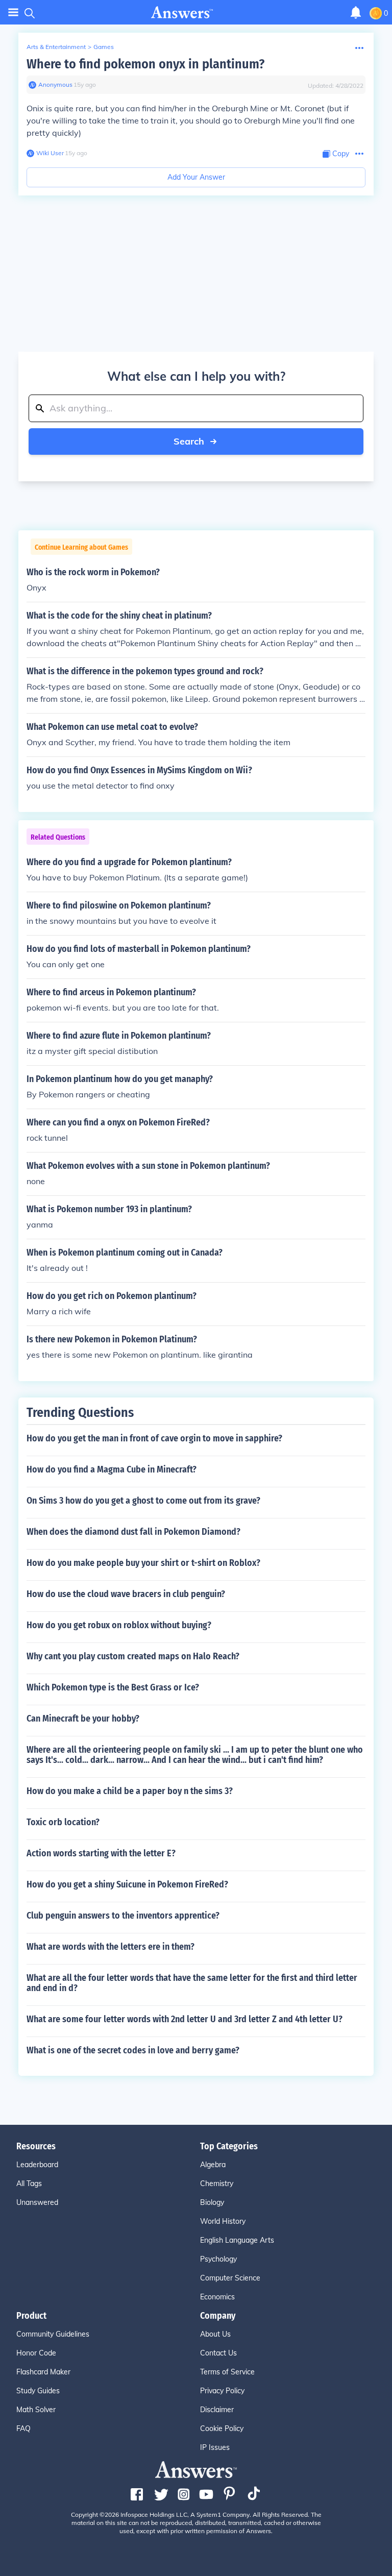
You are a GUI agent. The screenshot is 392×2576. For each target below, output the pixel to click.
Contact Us (218, 2353)
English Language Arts (237, 2240)
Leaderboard (37, 2165)
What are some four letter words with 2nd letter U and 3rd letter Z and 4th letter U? (185, 2019)
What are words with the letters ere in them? (111, 1947)
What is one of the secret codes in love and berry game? (133, 2050)
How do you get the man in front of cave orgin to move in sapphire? (154, 1438)
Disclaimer (217, 2410)
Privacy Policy (222, 2391)
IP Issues (215, 2447)
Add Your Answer (196, 177)
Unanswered (37, 2202)
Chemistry (217, 2184)
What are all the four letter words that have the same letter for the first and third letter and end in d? (192, 1983)
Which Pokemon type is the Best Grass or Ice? (113, 1687)
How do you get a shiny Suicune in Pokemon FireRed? (127, 1884)
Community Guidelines (53, 2334)
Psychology (218, 2259)
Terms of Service (227, 2372)
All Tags (29, 2184)
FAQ (23, 2428)
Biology (212, 2202)
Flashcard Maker (43, 2372)
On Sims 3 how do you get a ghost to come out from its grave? (143, 1501)
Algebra (213, 2165)
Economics (217, 2297)
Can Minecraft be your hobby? (83, 1719)
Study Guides (38, 2391)
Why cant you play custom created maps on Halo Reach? (133, 1656)
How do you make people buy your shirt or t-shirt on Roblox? (143, 1563)
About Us (215, 2334)
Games (104, 47)
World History (223, 2221)
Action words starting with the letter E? (101, 1853)
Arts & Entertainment (56, 47)
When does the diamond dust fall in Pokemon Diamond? (133, 1532)
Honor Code (36, 2353)
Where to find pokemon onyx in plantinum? (145, 64)
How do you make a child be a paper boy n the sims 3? (130, 1791)
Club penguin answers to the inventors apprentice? (123, 1916)
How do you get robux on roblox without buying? (119, 1625)
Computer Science (230, 2278)
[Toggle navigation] (13, 13)
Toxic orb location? (63, 1822)
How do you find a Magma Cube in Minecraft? (112, 1469)
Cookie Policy (222, 2428)
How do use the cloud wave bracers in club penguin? (126, 1594)
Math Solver (36, 2410)
